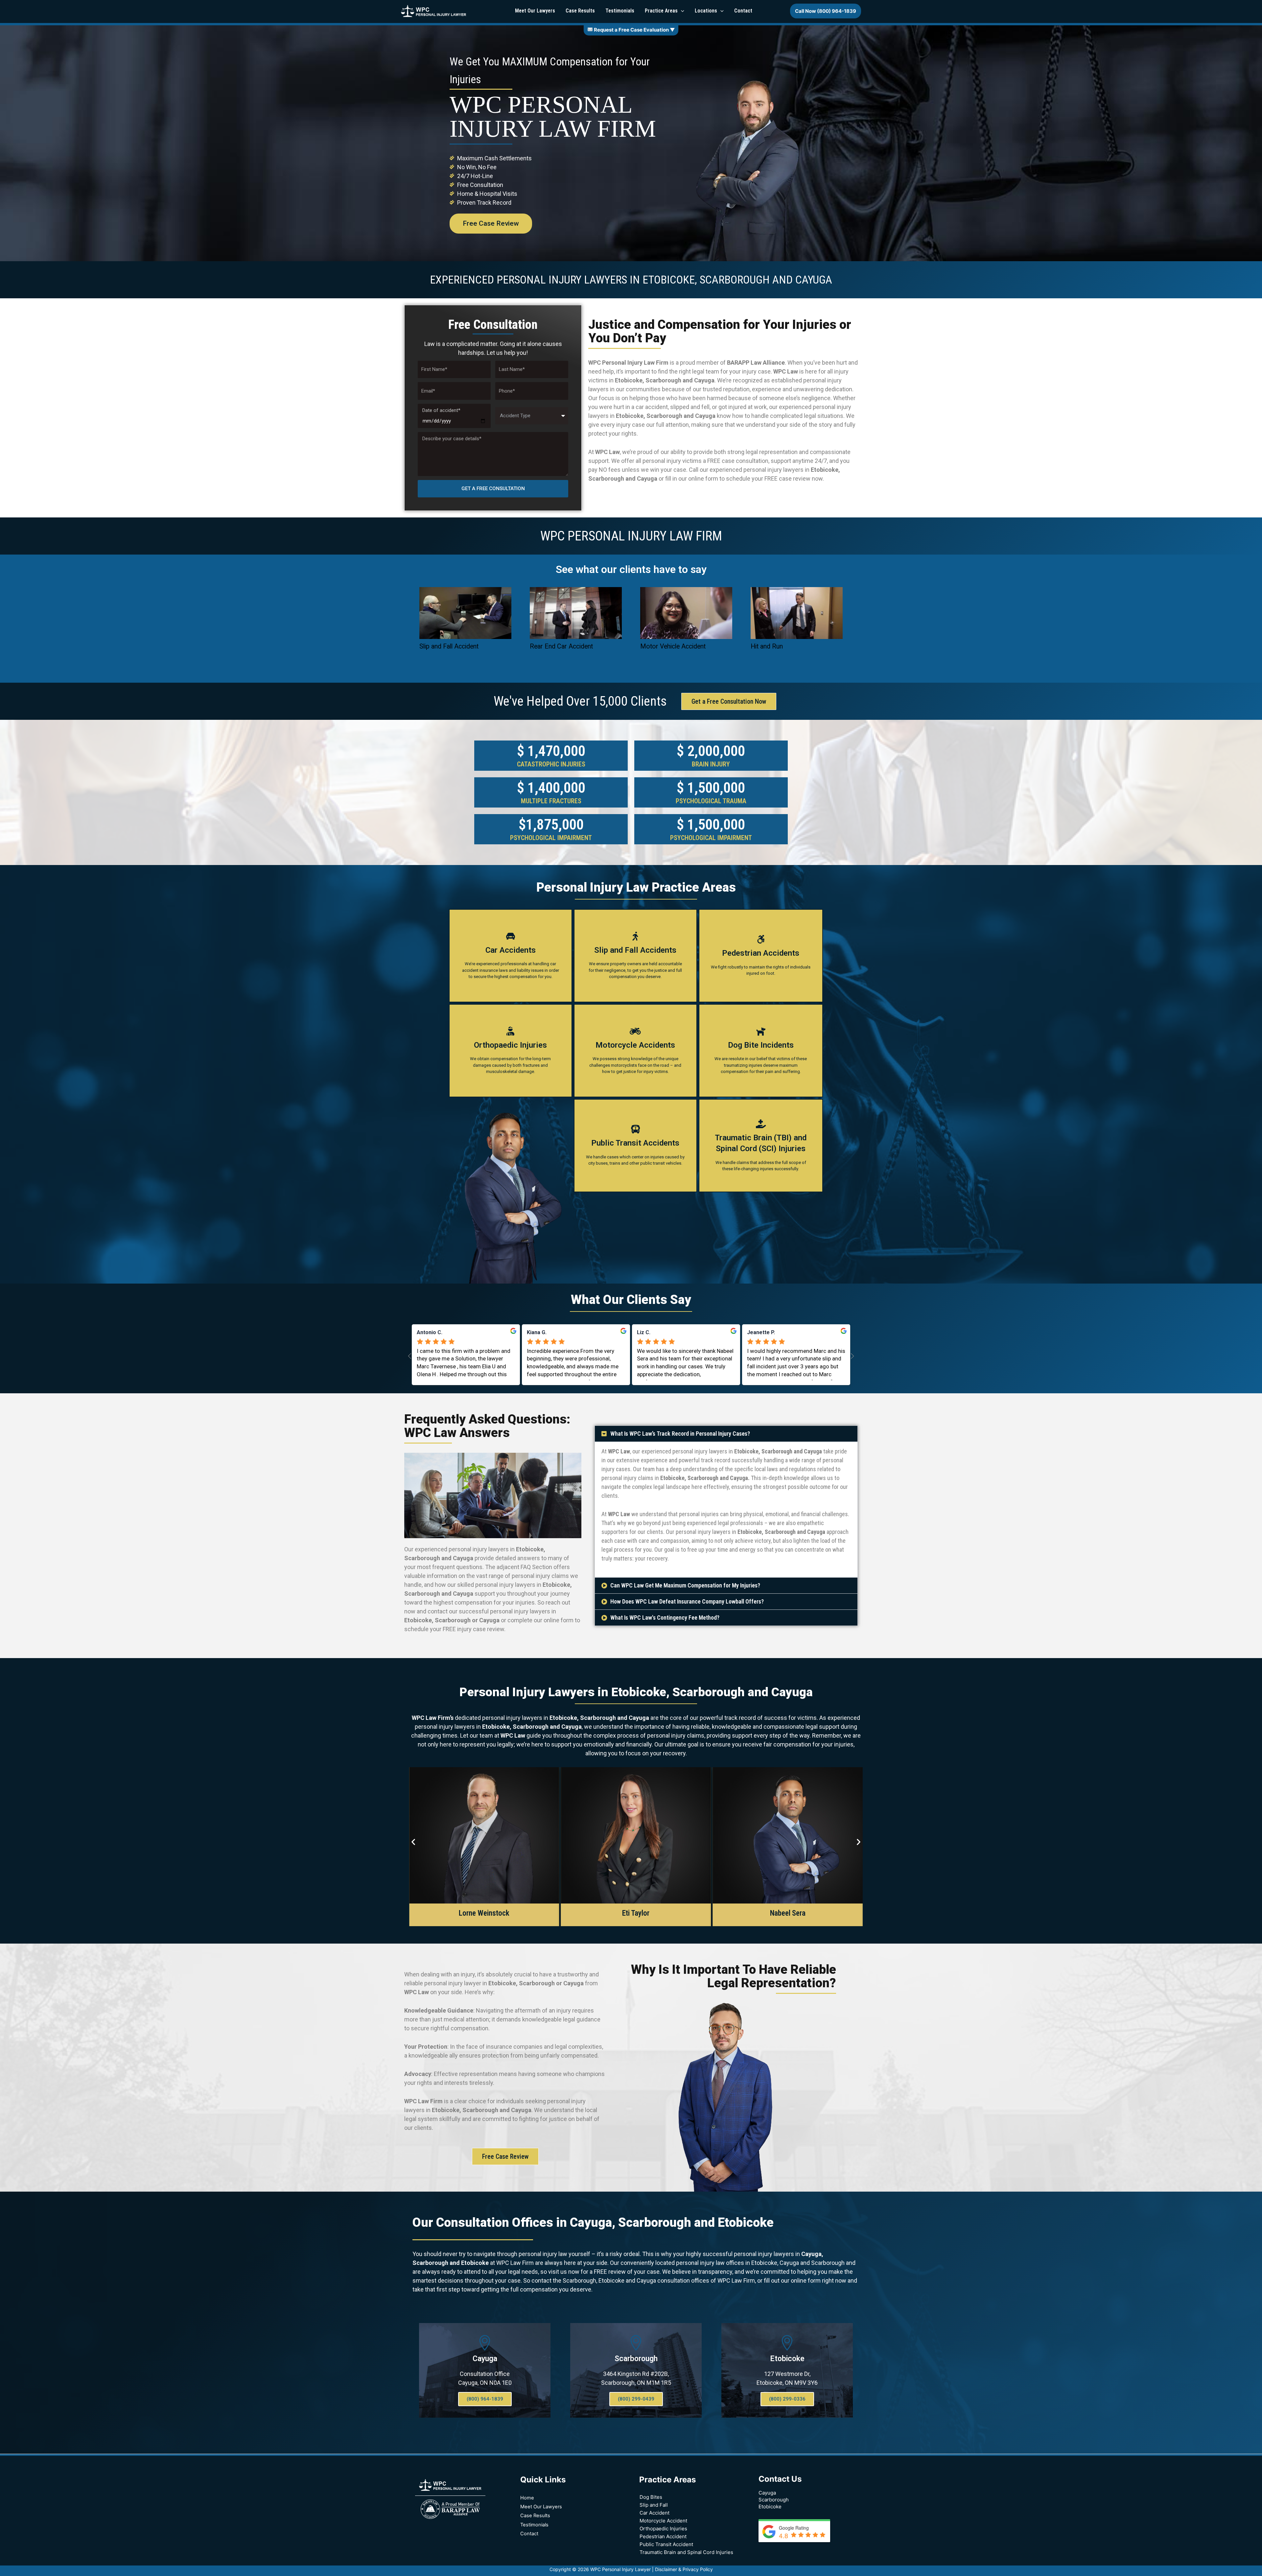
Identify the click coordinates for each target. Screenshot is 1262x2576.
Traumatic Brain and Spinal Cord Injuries (686, 2552)
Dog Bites (651, 2497)
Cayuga (485, 2359)
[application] (681, 11)
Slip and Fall (654, 2505)
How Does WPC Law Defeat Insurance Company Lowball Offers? (687, 1601)
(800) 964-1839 (485, 2399)
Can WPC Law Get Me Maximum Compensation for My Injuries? (685, 1585)
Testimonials (534, 2525)
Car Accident (654, 2513)
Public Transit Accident (666, 2544)
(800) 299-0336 (787, 2399)
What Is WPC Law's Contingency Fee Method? (665, 1618)
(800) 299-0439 (636, 2399)
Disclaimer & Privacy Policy (684, 2569)
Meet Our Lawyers (541, 2507)
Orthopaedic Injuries (663, 2529)
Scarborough (636, 2359)
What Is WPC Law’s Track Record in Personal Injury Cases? (680, 1434)
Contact (529, 2534)
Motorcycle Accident (663, 2521)
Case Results (535, 2516)
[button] (726, 1434)
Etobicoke (787, 2359)
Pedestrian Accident (663, 2536)
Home (527, 2498)
